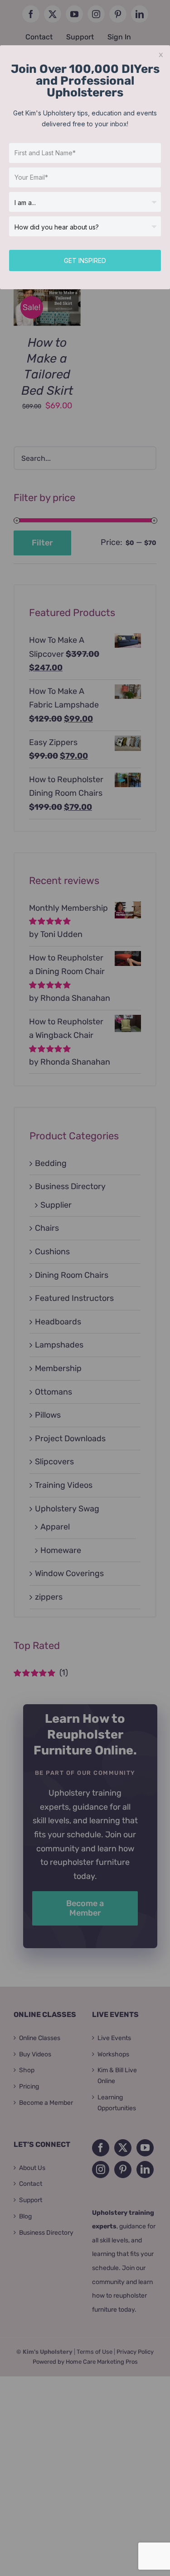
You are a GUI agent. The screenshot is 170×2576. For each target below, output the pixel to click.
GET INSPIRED (85, 260)
